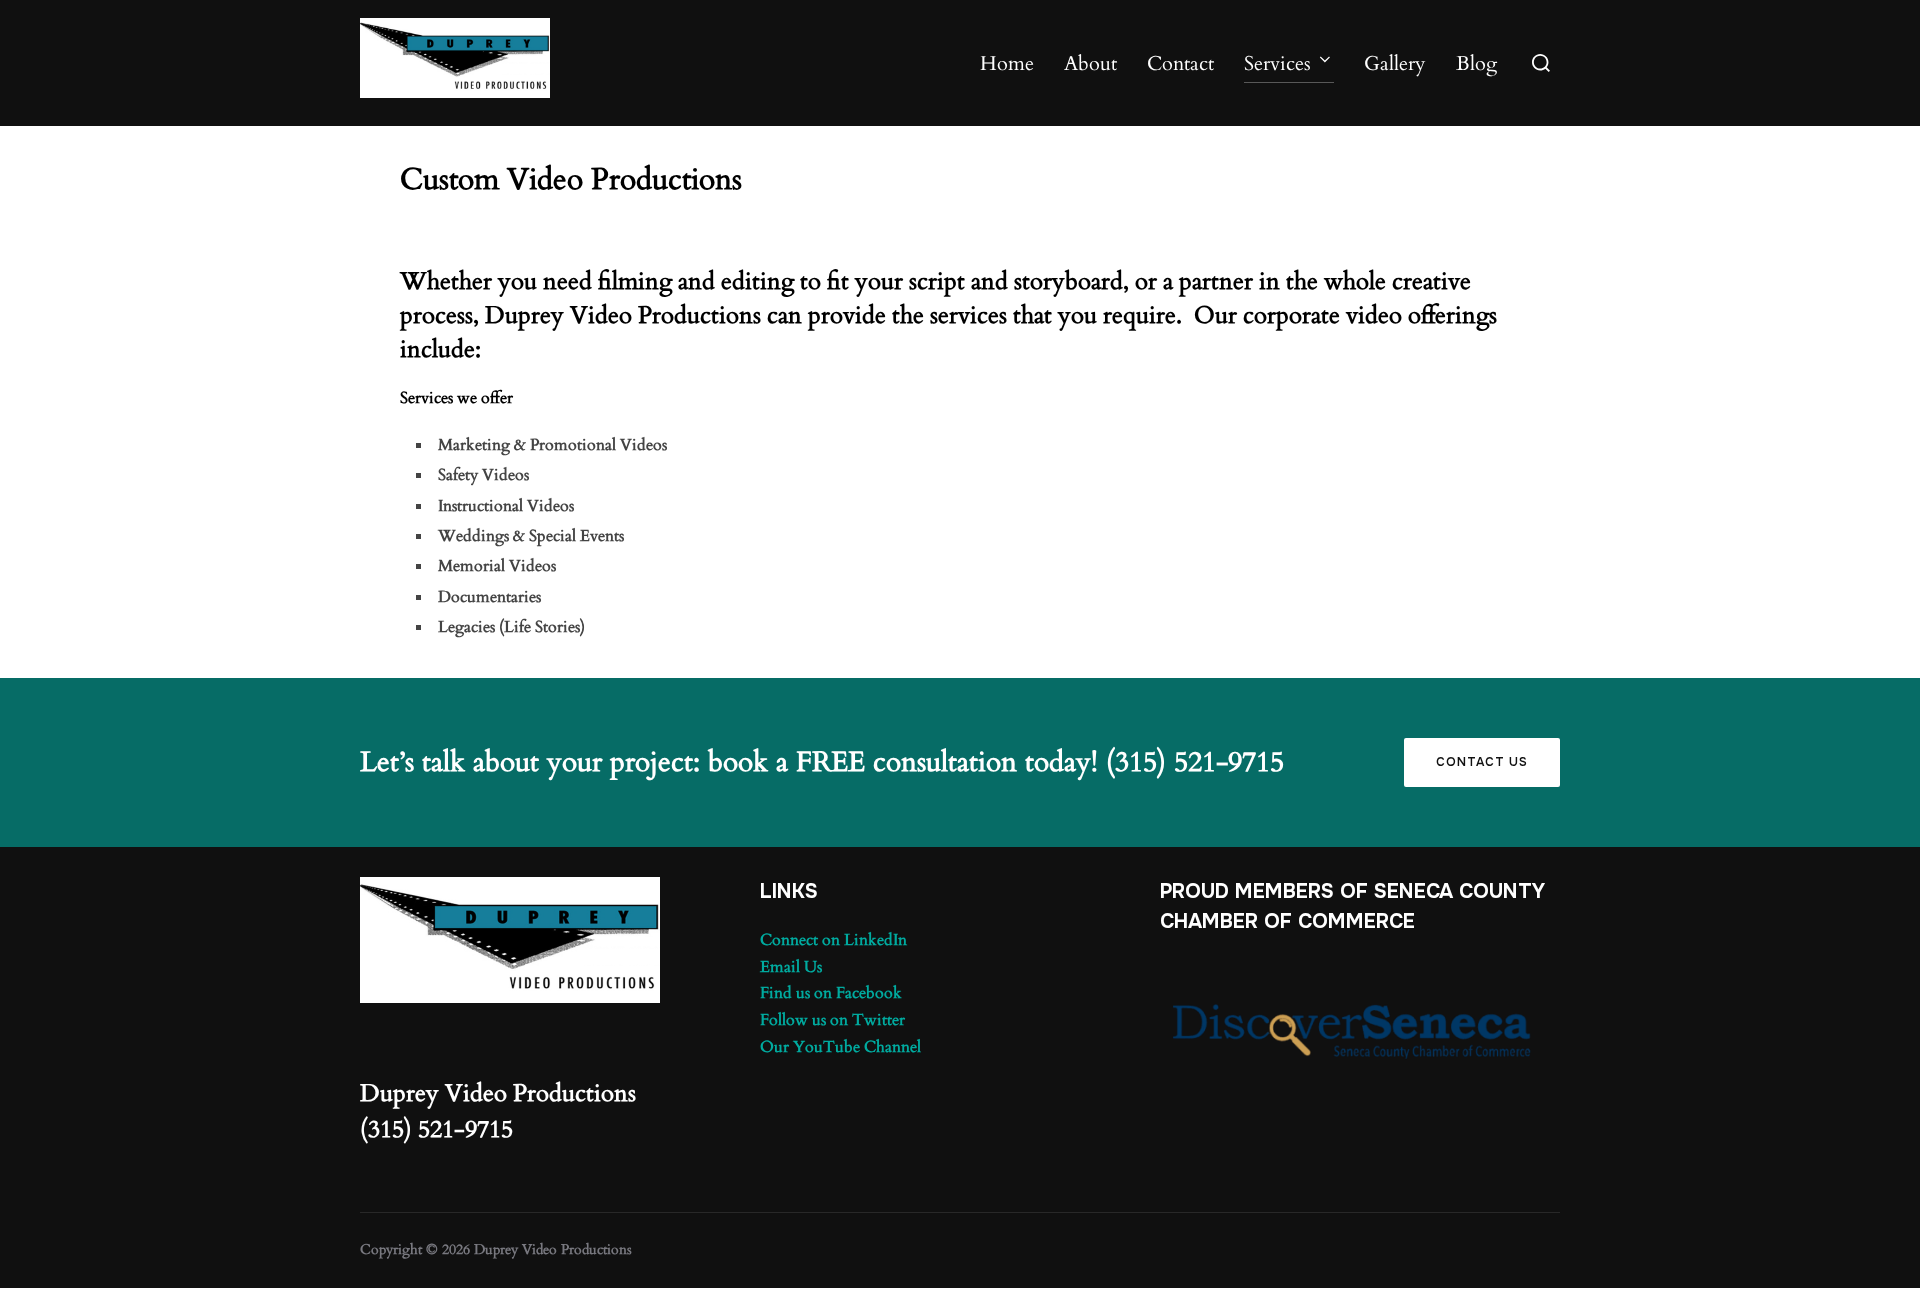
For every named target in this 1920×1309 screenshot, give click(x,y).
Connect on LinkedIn (833, 940)
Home (1007, 63)
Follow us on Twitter (832, 1020)
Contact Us (1482, 762)
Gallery (1395, 63)
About (1090, 63)
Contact (1180, 63)
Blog (1476, 63)
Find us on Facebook (831, 993)
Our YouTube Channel (840, 1047)
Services (1277, 63)
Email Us (791, 967)
